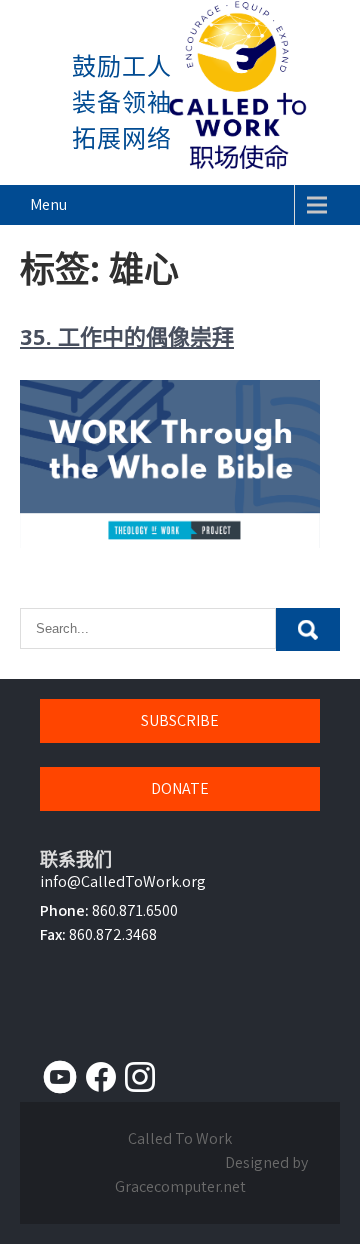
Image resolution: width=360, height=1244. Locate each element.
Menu (48, 204)
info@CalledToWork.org (123, 881)
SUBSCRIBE (180, 720)
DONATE (180, 788)
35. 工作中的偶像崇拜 (127, 336)
